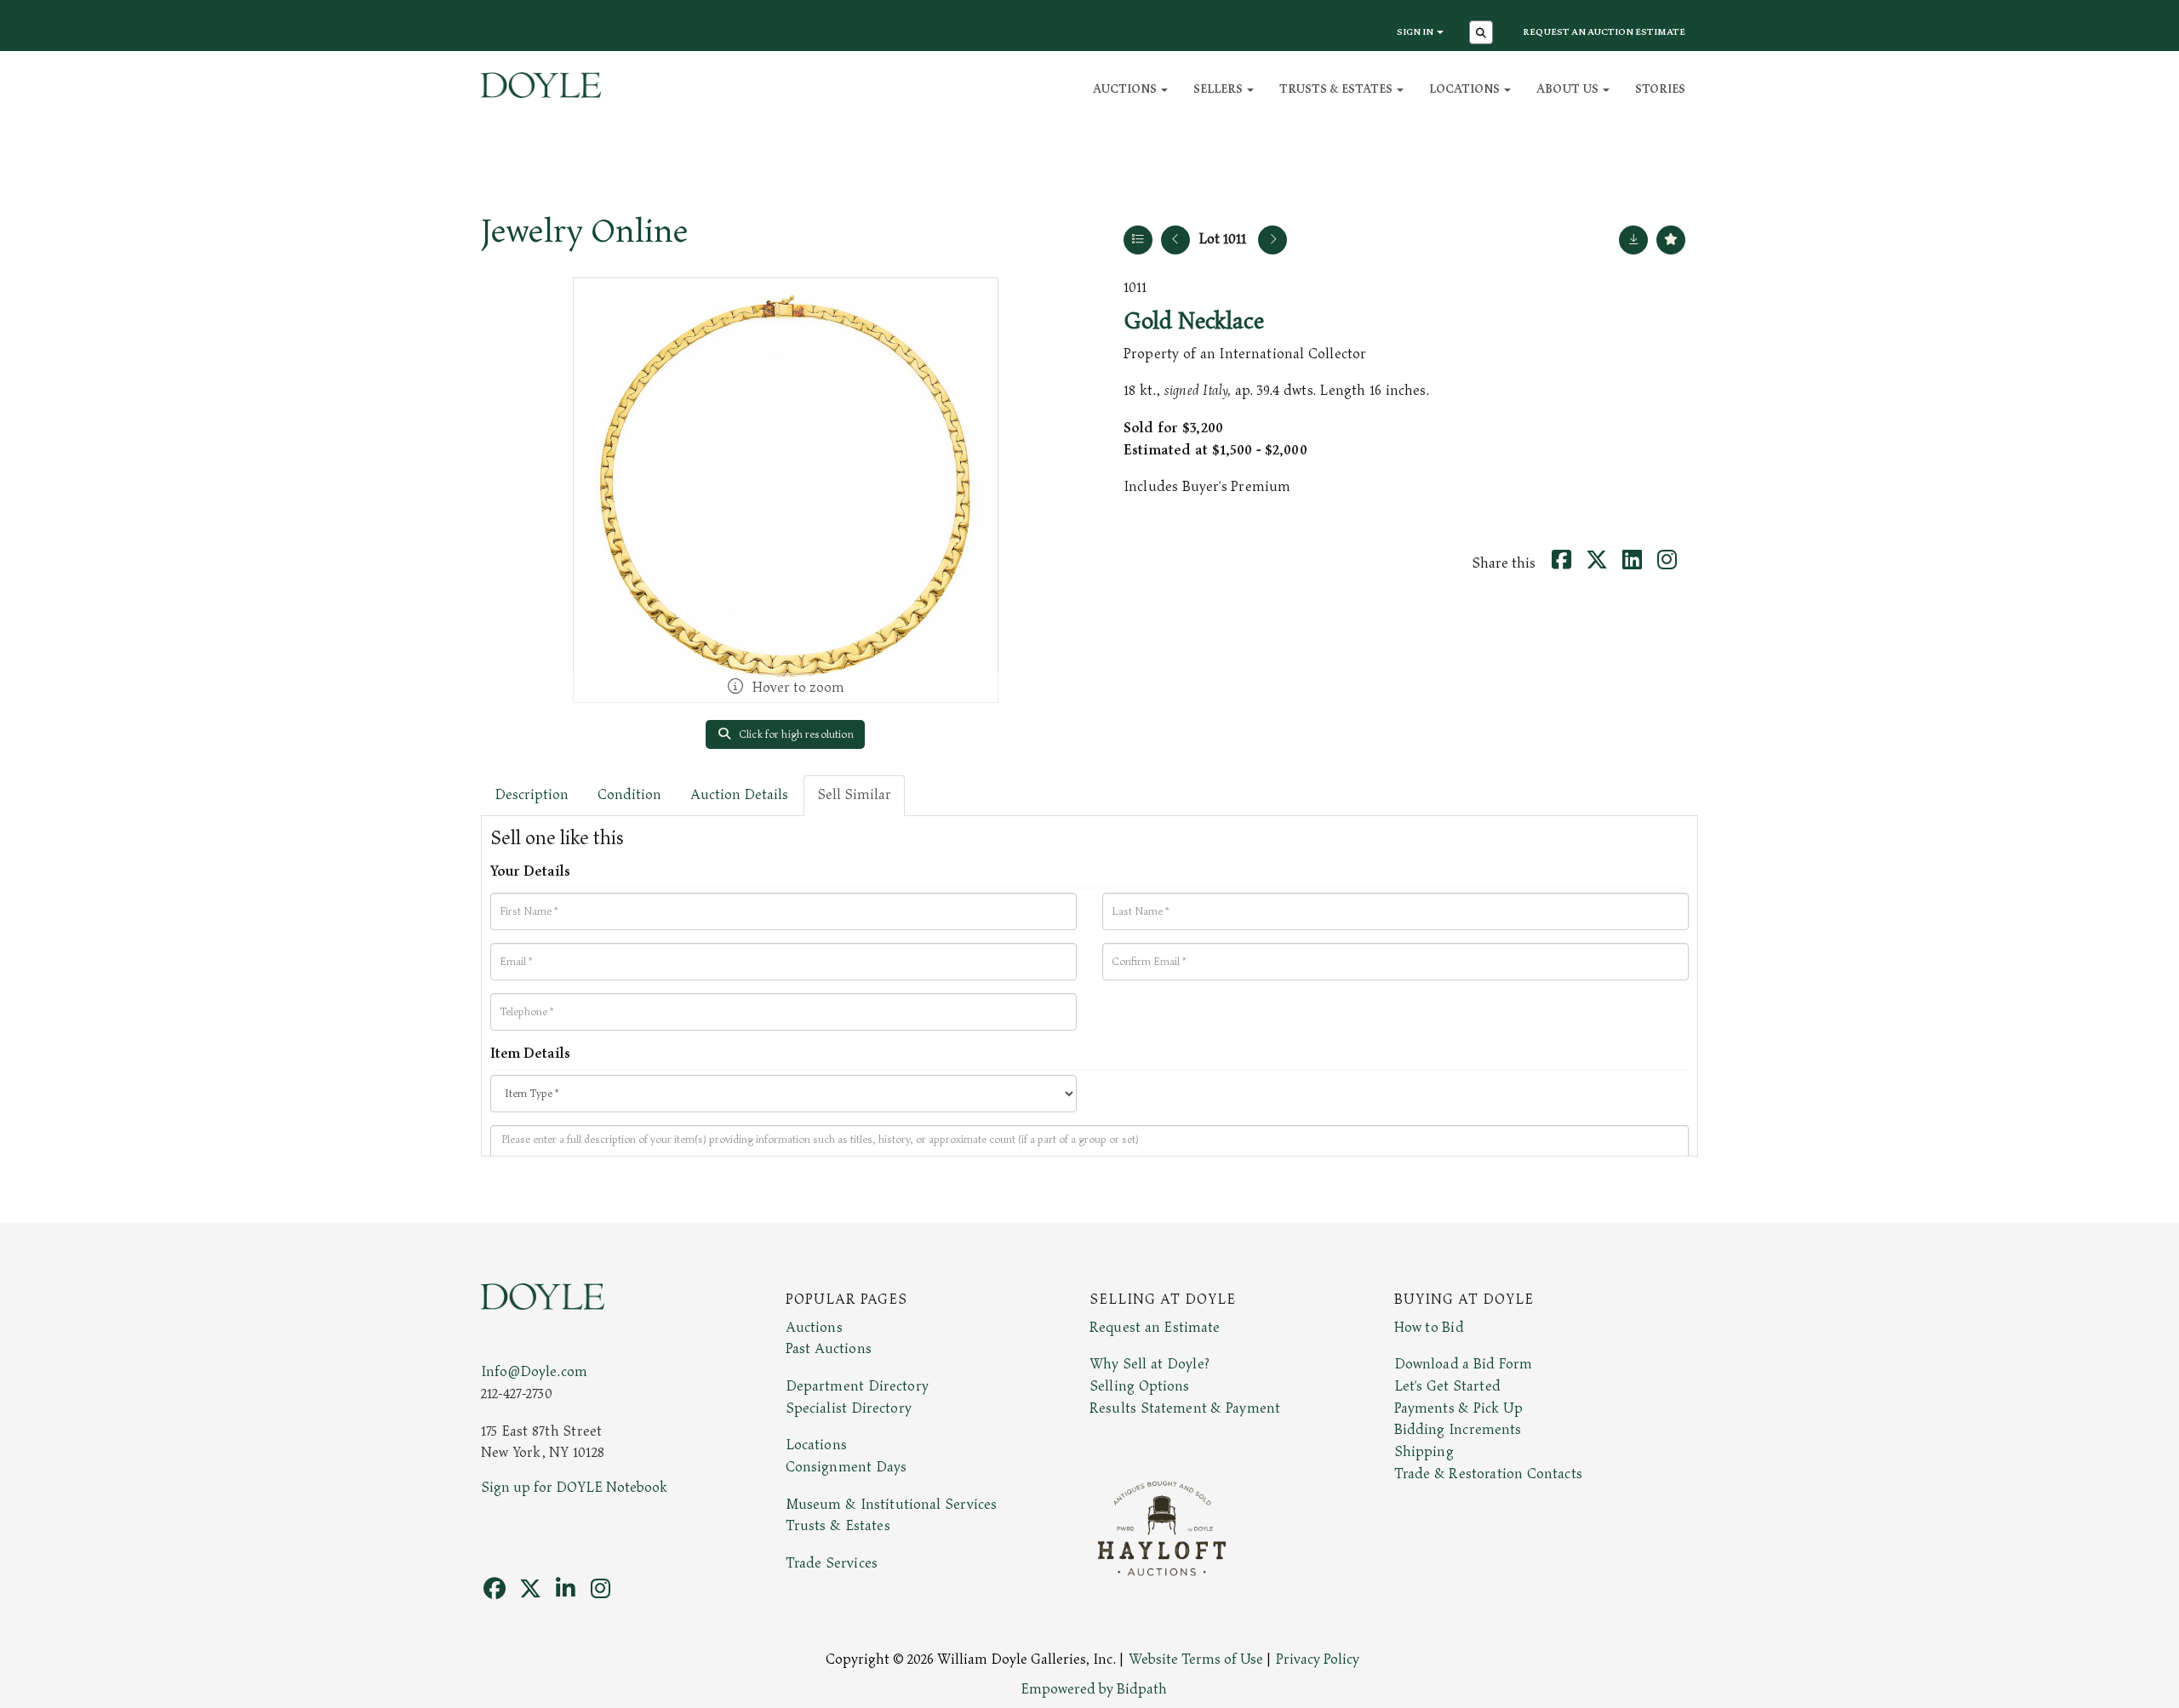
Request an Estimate (1155, 1328)
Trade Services (832, 1563)
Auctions (814, 1328)
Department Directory (857, 1386)
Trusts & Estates (838, 1526)
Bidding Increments (1458, 1430)
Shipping (1424, 1452)
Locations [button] (1466, 89)
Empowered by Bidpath (1094, 1689)
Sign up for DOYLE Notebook (574, 1488)
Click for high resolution (795, 734)
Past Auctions (829, 1349)
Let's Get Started (1447, 1386)
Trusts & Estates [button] (1337, 89)
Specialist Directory (849, 1408)
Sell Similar (854, 795)
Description (532, 795)
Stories (1660, 89)
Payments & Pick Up (1459, 1408)
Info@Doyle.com (534, 1372)
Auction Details (739, 795)
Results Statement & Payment (1185, 1408)
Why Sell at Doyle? (1150, 1364)
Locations (816, 1445)
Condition (629, 795)
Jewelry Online (585, 231)
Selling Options (1140, 1386)
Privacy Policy (1318, 1659)
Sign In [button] (1416, 32)
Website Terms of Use (1196, 1659)
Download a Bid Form (1464, 1364)
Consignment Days (846, 1467)
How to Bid (1429, 1328)
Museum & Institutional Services (892, 1505)
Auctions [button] (1126, 89)
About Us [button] (1569, 89)
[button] (1483, 34)
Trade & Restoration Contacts (1488, 1474)
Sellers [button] (1219, 89)
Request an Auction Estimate (1604, 32)
